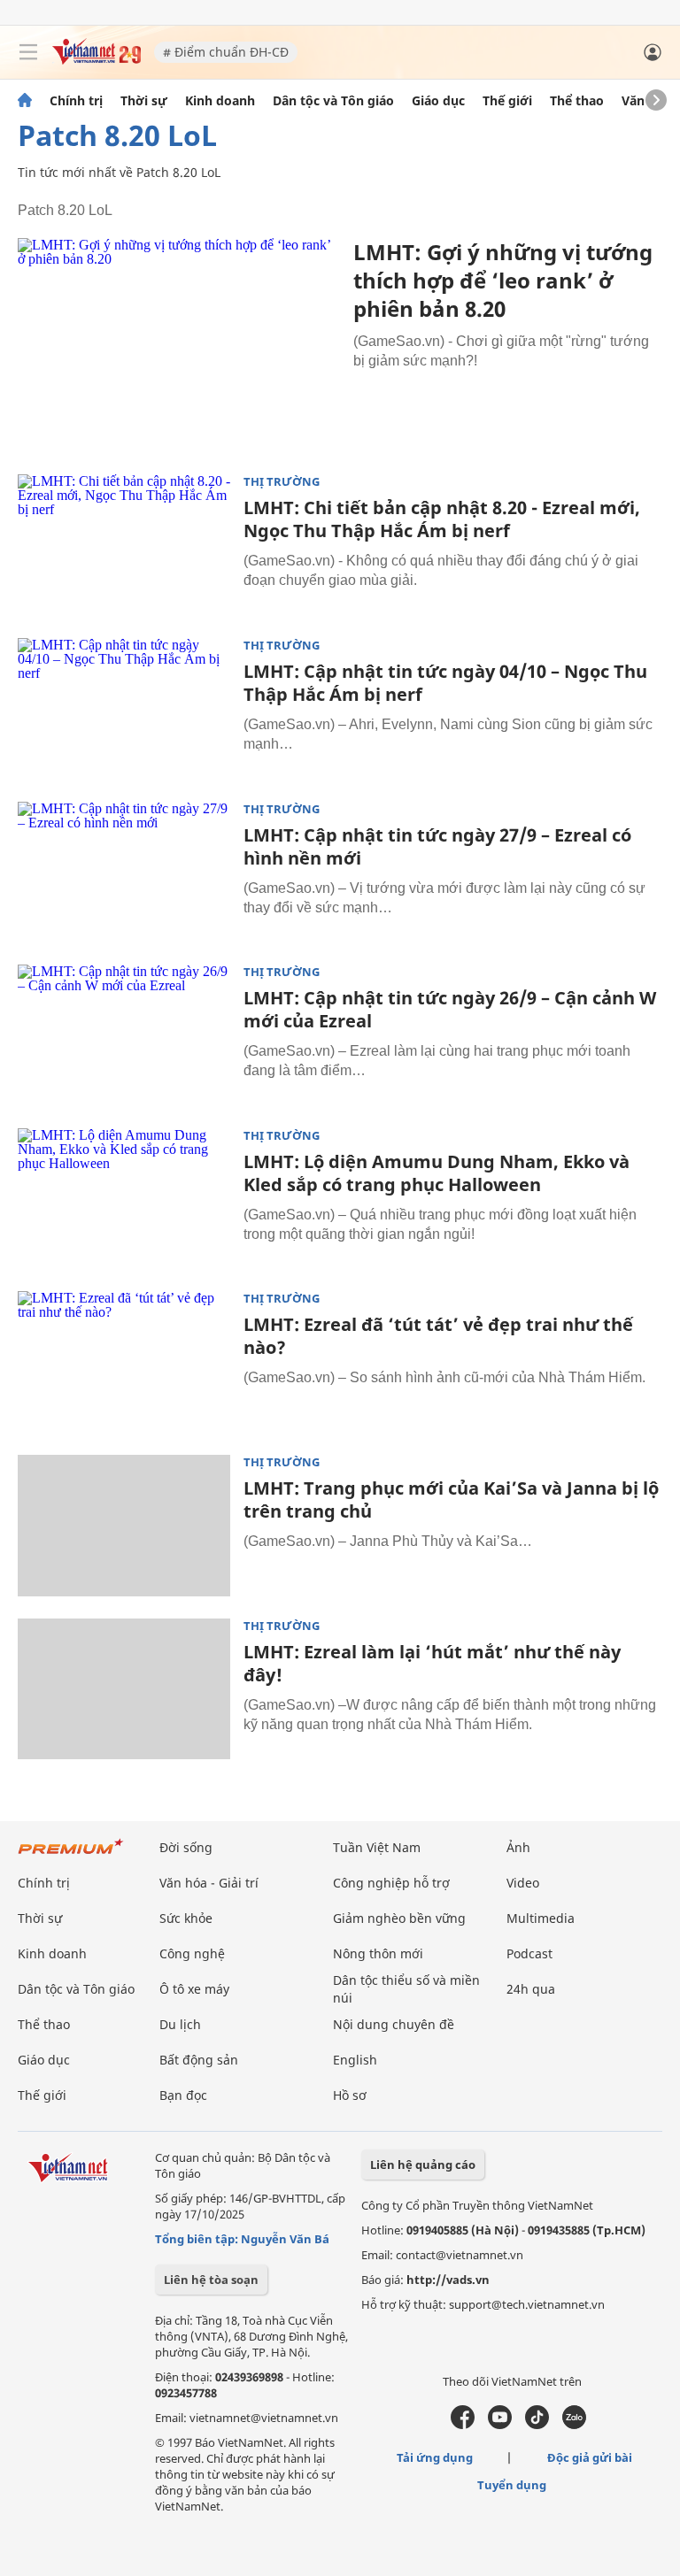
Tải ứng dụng (435, 2457)
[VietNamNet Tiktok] (537, 2425)
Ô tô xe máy (194, 1989)
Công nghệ (192, 1953)
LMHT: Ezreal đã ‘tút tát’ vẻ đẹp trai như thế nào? (438, 1336)
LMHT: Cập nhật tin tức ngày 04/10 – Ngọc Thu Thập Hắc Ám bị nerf (445, 683)
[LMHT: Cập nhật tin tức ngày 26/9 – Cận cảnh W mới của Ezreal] (124, 1035)
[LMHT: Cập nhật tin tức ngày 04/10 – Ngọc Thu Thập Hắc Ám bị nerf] (124, 709)
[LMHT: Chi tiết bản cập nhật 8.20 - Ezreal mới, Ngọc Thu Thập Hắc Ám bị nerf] (124, 545)
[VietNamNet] (25, 101)
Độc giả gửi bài (590, 2457)
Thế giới (507, 101)
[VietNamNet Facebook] (463, 2425)
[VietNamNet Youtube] (500, 2425)
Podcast (529, 1953)
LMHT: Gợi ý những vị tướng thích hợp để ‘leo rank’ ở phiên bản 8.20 (503, 280)
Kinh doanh (220, 101)
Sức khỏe (186, 1918)
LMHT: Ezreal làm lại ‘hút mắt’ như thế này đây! (432, 1663)
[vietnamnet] (97, 60)
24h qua (531, 1989)
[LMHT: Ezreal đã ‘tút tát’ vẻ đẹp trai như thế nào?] (124, 1362)
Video (523, 1883)
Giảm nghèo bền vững (399, 1918)
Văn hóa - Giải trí (209, 1883)
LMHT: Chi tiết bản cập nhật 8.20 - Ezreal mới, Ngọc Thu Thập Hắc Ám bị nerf (442, 519)
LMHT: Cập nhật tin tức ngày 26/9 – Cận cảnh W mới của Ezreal (450, 1009)
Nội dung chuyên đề (394, 2024)
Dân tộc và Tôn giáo (333, 101)
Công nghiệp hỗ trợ (391, 1883)
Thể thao (577, 101)
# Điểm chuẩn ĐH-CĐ (226, 52)
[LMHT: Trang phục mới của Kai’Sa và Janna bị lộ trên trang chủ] (124, 1526)
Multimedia (541, 1918)
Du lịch (180, 2024)
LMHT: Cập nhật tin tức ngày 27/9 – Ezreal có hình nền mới (437, 846)
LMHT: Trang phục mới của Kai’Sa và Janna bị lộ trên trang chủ (451, 1499)
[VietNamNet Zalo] (574, 2425)
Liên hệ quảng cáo (423, 2165)
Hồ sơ (350, 2095)
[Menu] (28, 52)
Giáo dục (438, 101)
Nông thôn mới (378, 1953)
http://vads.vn (448, 2280)
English (355, 2060)
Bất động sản (199, 2060)
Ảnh (518, 1847)
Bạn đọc (183, 2095)
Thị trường (282, 482)
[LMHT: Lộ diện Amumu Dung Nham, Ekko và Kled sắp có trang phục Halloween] (124, 1199)
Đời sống (186, 1847)
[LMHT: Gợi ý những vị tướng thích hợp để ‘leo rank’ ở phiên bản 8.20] (179, 345)
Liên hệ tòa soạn (211, 2280)
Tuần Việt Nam (377, 1847)
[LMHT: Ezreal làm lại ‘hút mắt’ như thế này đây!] (124, 1689)
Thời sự (144, 101)
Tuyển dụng (512, 2485)
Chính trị (76, 101)
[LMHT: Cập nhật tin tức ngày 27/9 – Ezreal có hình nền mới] (124, 873)
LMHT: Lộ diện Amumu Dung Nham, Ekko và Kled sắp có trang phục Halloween (437, 1173)
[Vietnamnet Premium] (71, 1855)
